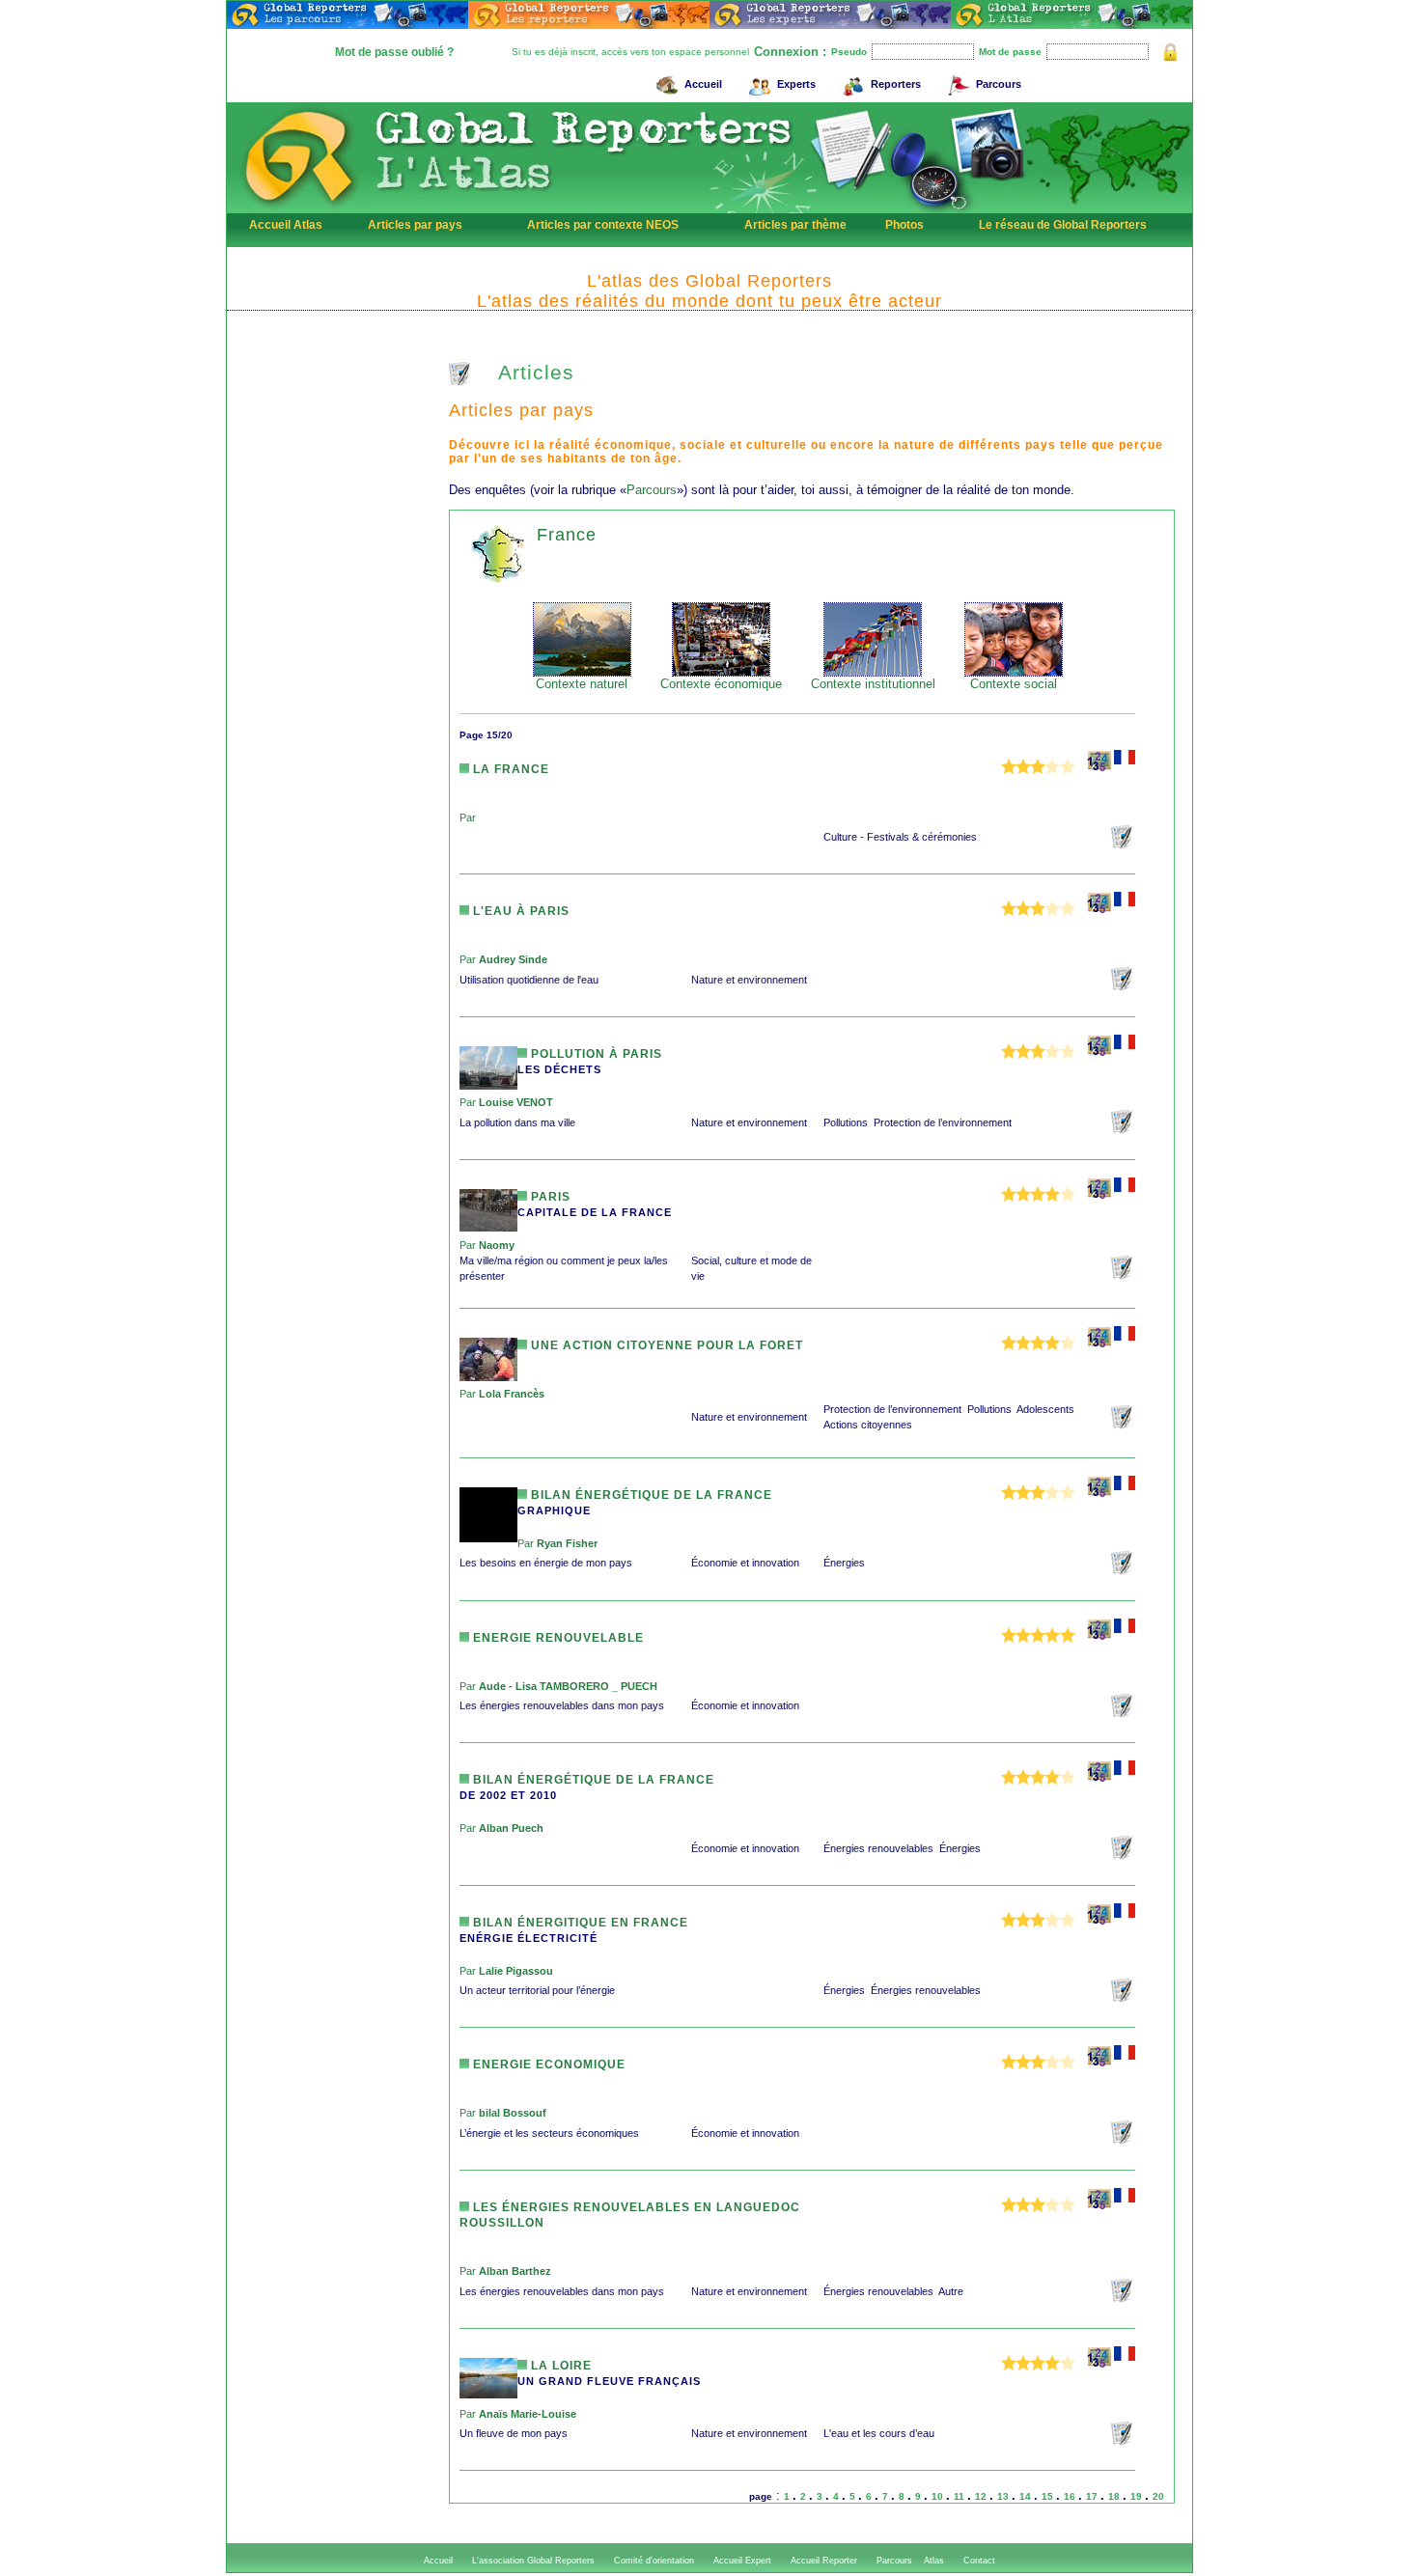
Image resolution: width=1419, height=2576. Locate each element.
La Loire (559, 2366)
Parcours (999, 84)
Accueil (703, 84)
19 (1138, 2496)
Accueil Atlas (286, 225)
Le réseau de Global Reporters (1063, 225)
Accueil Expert (742, 2561)
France (567, 535)
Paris (549, 1197)
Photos (904, 225)
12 (982, 2496)
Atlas (934, 2561)
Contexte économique (721, 684)
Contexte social (1014, 684)
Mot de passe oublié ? (394, 52)
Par (468, 817)
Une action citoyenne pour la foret (665, 1345)
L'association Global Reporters (533, 2561)
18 (1115, 2496)
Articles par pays (415, 225)
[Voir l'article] (1123, 845)
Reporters (896, 84)
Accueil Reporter (824, 2561)
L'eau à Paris (519, 911)
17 (1093, 2496)
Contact (979, 2561)
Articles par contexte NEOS (603, 225)
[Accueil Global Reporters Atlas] (299, 209)
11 (960, 2496)
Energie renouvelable (556, 1638)
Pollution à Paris (595, 1054)
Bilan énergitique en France (579, 1923)
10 (939, 2496)
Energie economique (547, 2064)
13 (1004, 2496)
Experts (796, 84)
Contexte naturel (582, 684)
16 (1071, 2496)
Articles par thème (795, 225)
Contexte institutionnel (873, 684)
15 (1049, 2496)
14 (1027, 2496)
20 (1158, 2496)
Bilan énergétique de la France (650, 1495)
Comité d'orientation (654, 2561)
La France (509, 769)
